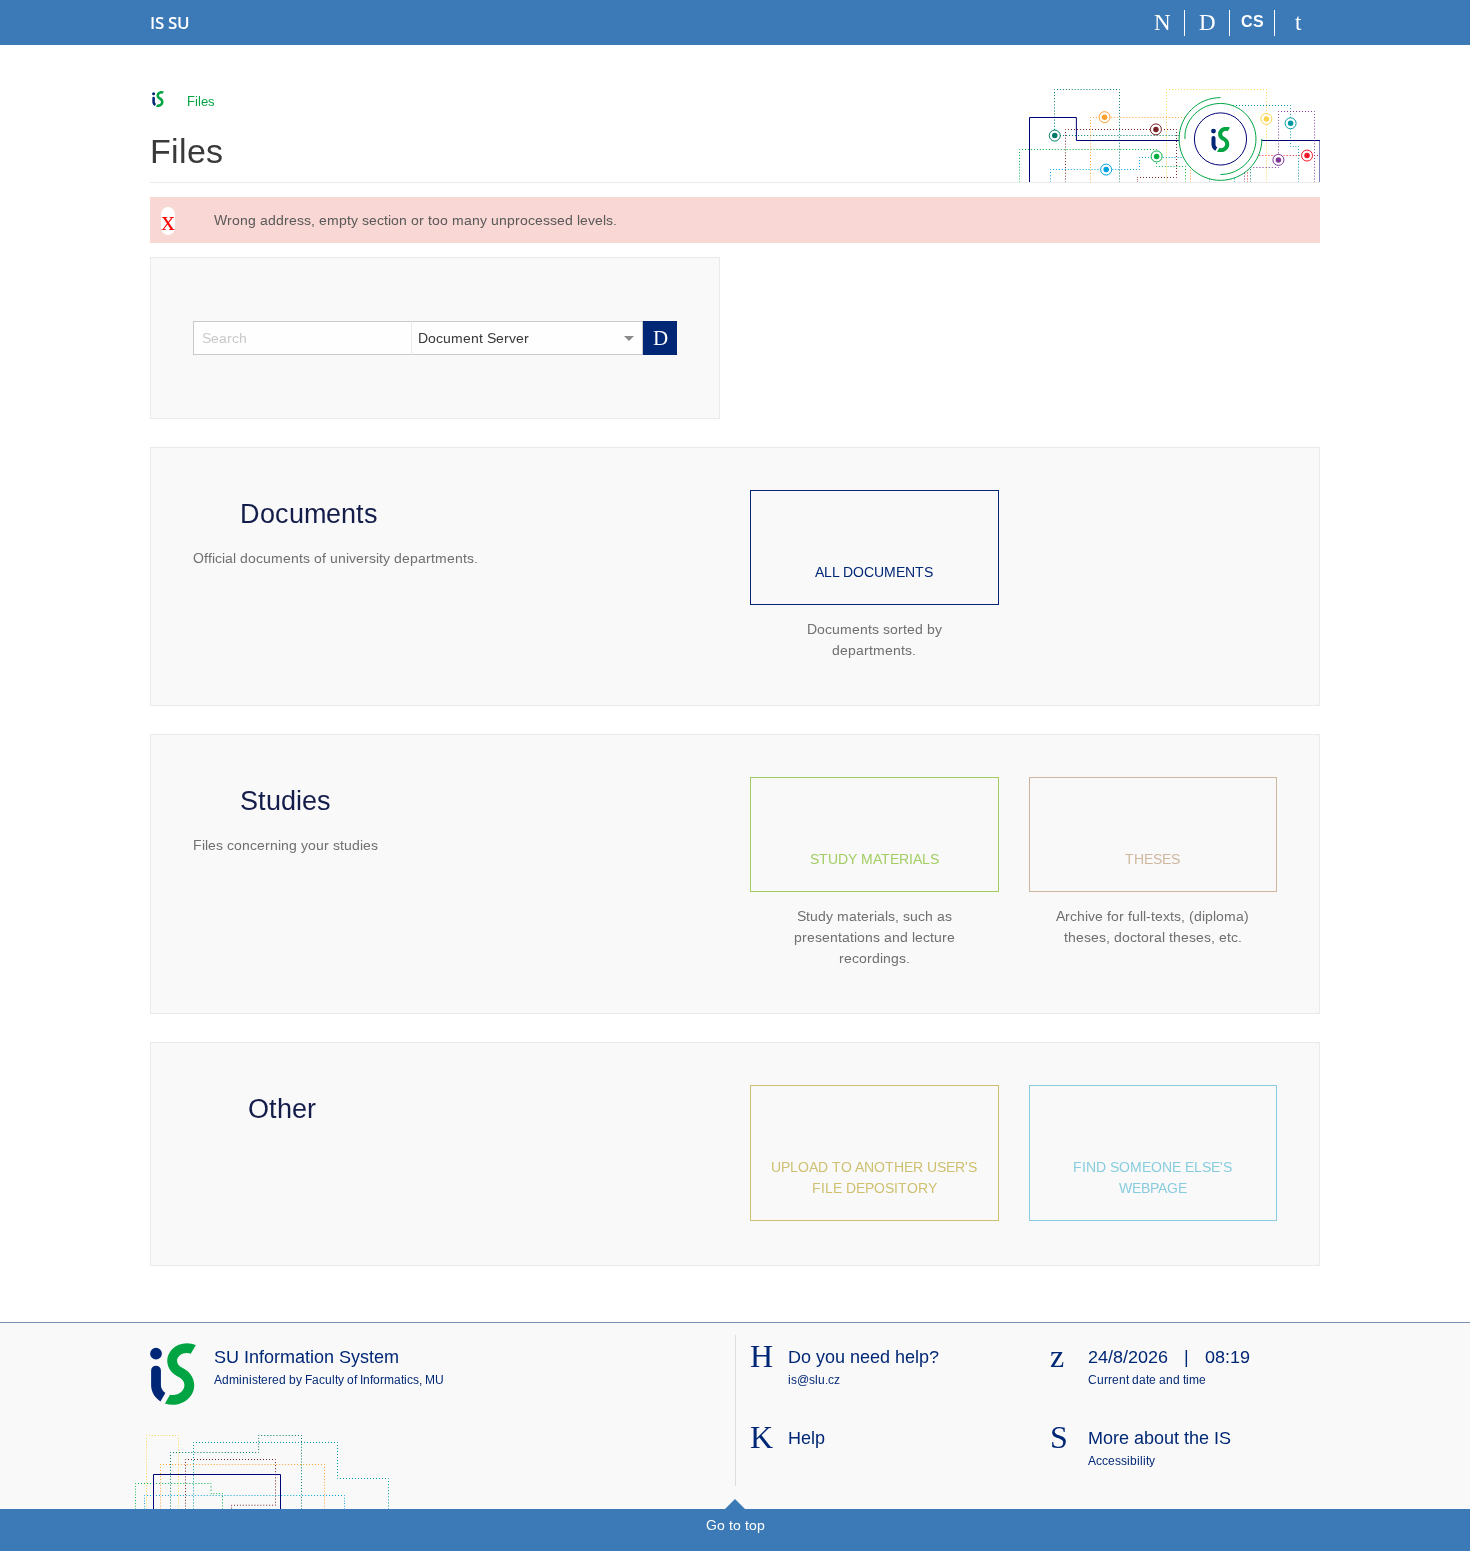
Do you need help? (863, 1357)
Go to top (735, 1525)
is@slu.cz (814, 1380)
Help (806, 1438)
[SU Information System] (158, 99)
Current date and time (1147, 1380)
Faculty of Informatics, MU (374, 1380)
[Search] (1207, 23)
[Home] (1162, 23)
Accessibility (1121, 1461)
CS (1252, 21)
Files (201, 101)
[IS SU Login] (1297, 23)
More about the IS (1159, 1438)
